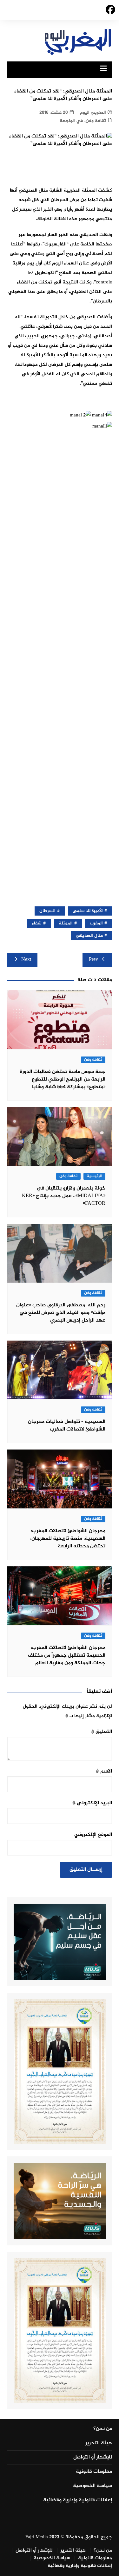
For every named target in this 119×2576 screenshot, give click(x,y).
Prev (93, 960)
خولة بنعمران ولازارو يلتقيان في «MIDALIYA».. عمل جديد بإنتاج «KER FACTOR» (64, 1196)
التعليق (102, 1732)
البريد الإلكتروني (92, 1803)
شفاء (37, 923)
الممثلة (66, 923)
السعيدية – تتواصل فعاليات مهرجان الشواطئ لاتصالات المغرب (67, 1426)
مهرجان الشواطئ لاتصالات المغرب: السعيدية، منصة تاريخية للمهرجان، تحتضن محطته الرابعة (68, 1539)
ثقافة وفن (96, 121)
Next (26, 960)
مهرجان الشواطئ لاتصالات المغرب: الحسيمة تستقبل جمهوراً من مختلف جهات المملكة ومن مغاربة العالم (67, 1656)
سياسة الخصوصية (93, 2486)
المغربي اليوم (93, 113)
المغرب (96, 923)
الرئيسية (94, 1176)
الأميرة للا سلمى (88, 911)
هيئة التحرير (99, 2443)
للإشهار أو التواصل (93, 2458)
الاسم (104, 1771)
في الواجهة (71, 121)
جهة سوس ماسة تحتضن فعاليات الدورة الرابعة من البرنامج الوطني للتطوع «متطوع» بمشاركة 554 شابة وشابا (63, 1079)
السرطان (47, 911)
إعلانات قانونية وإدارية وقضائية (78, 2500)
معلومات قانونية (94, 2472)
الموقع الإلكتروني (93, 1835)
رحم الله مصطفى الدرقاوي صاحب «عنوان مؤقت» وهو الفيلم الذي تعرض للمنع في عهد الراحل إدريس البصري (61, 1313)
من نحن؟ (103, 2429)
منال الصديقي (89, 936)
